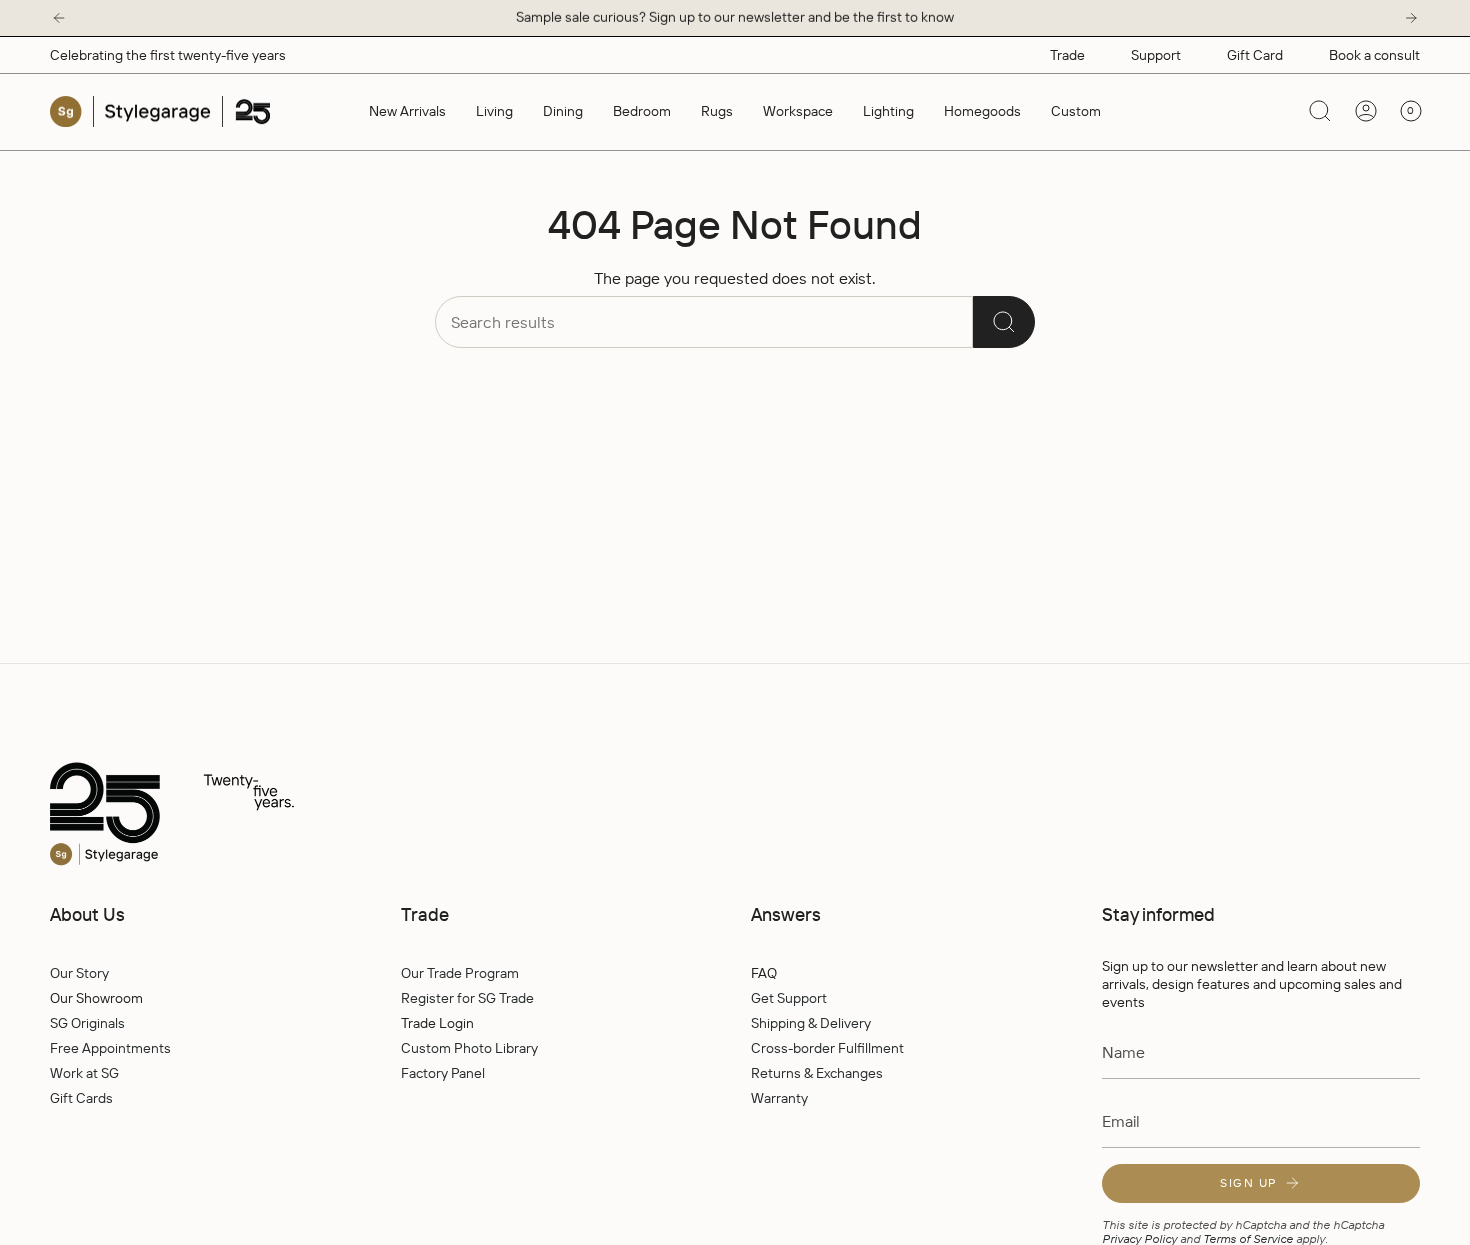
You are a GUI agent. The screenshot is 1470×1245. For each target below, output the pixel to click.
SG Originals (87, 1023)
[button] (494, 111)
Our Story (79, 973)
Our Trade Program (460, 973)
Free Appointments (110, 1048)
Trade (1067, 55)
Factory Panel (443, 1073)
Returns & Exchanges (817, 1073)
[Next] (1411, 18)
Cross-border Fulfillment (827, 1048)
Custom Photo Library (469, 1048)
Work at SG (84, 1073)
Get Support (789, 998)
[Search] (1004, 322)
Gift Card (1255, 55)
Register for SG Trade (467, 998)
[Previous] (59, 18)
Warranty (779, 1098)
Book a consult (1374, 55)
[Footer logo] (215, 815)
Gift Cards (81, 1098)
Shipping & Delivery (811, 1023)
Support (1156, 55)
